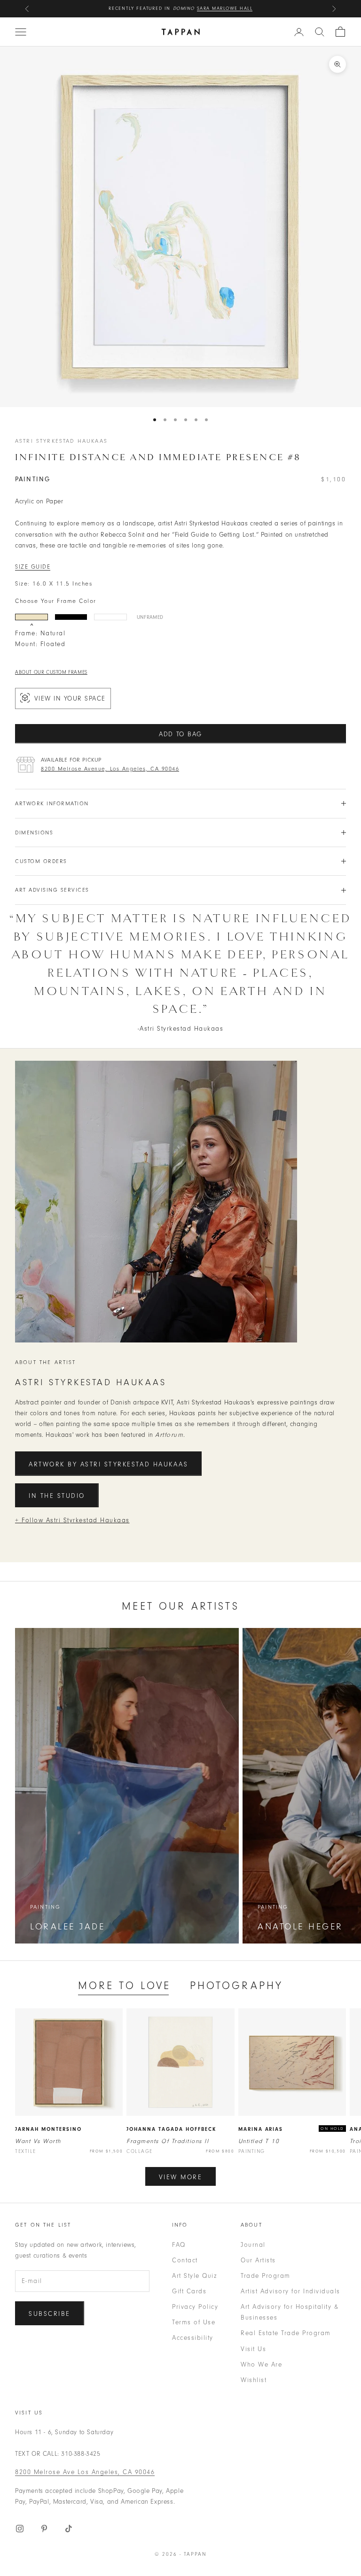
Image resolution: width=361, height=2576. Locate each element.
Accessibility (193, 2338)
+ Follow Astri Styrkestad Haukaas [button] (72, 1520)
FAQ (179, 2245)
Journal (253, 2245)
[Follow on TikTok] (69, 2529)
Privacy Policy (195, 2307)
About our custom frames (51, 672)
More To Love (125, 1986)
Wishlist (254, 2380)
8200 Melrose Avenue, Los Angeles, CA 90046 (110, 769)
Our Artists (258, 2260)
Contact (185, 2260)
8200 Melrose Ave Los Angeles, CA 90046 (85, 2472)
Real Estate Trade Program (286, 2333)
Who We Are (261, 2364)
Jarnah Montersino (48, 2129)
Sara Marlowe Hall (225, 8)
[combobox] (320, 32)
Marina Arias (261, 2129)
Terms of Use (194, 2322)
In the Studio (57, 1496)
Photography (237, 1986)
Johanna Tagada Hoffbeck (171, 2129)
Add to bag (180, 734)
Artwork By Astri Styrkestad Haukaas (108, 1464)
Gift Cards (189, 2291)
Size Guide (33, 567)
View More (181, 2177)
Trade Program (266, 2276)
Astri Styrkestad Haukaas (61, 441)
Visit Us (253, 2349)
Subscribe (50, 2314)
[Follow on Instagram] (20, 2529)
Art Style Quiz (194, 2276)
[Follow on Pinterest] (44, 2529)
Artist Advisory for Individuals (290, 2291)
